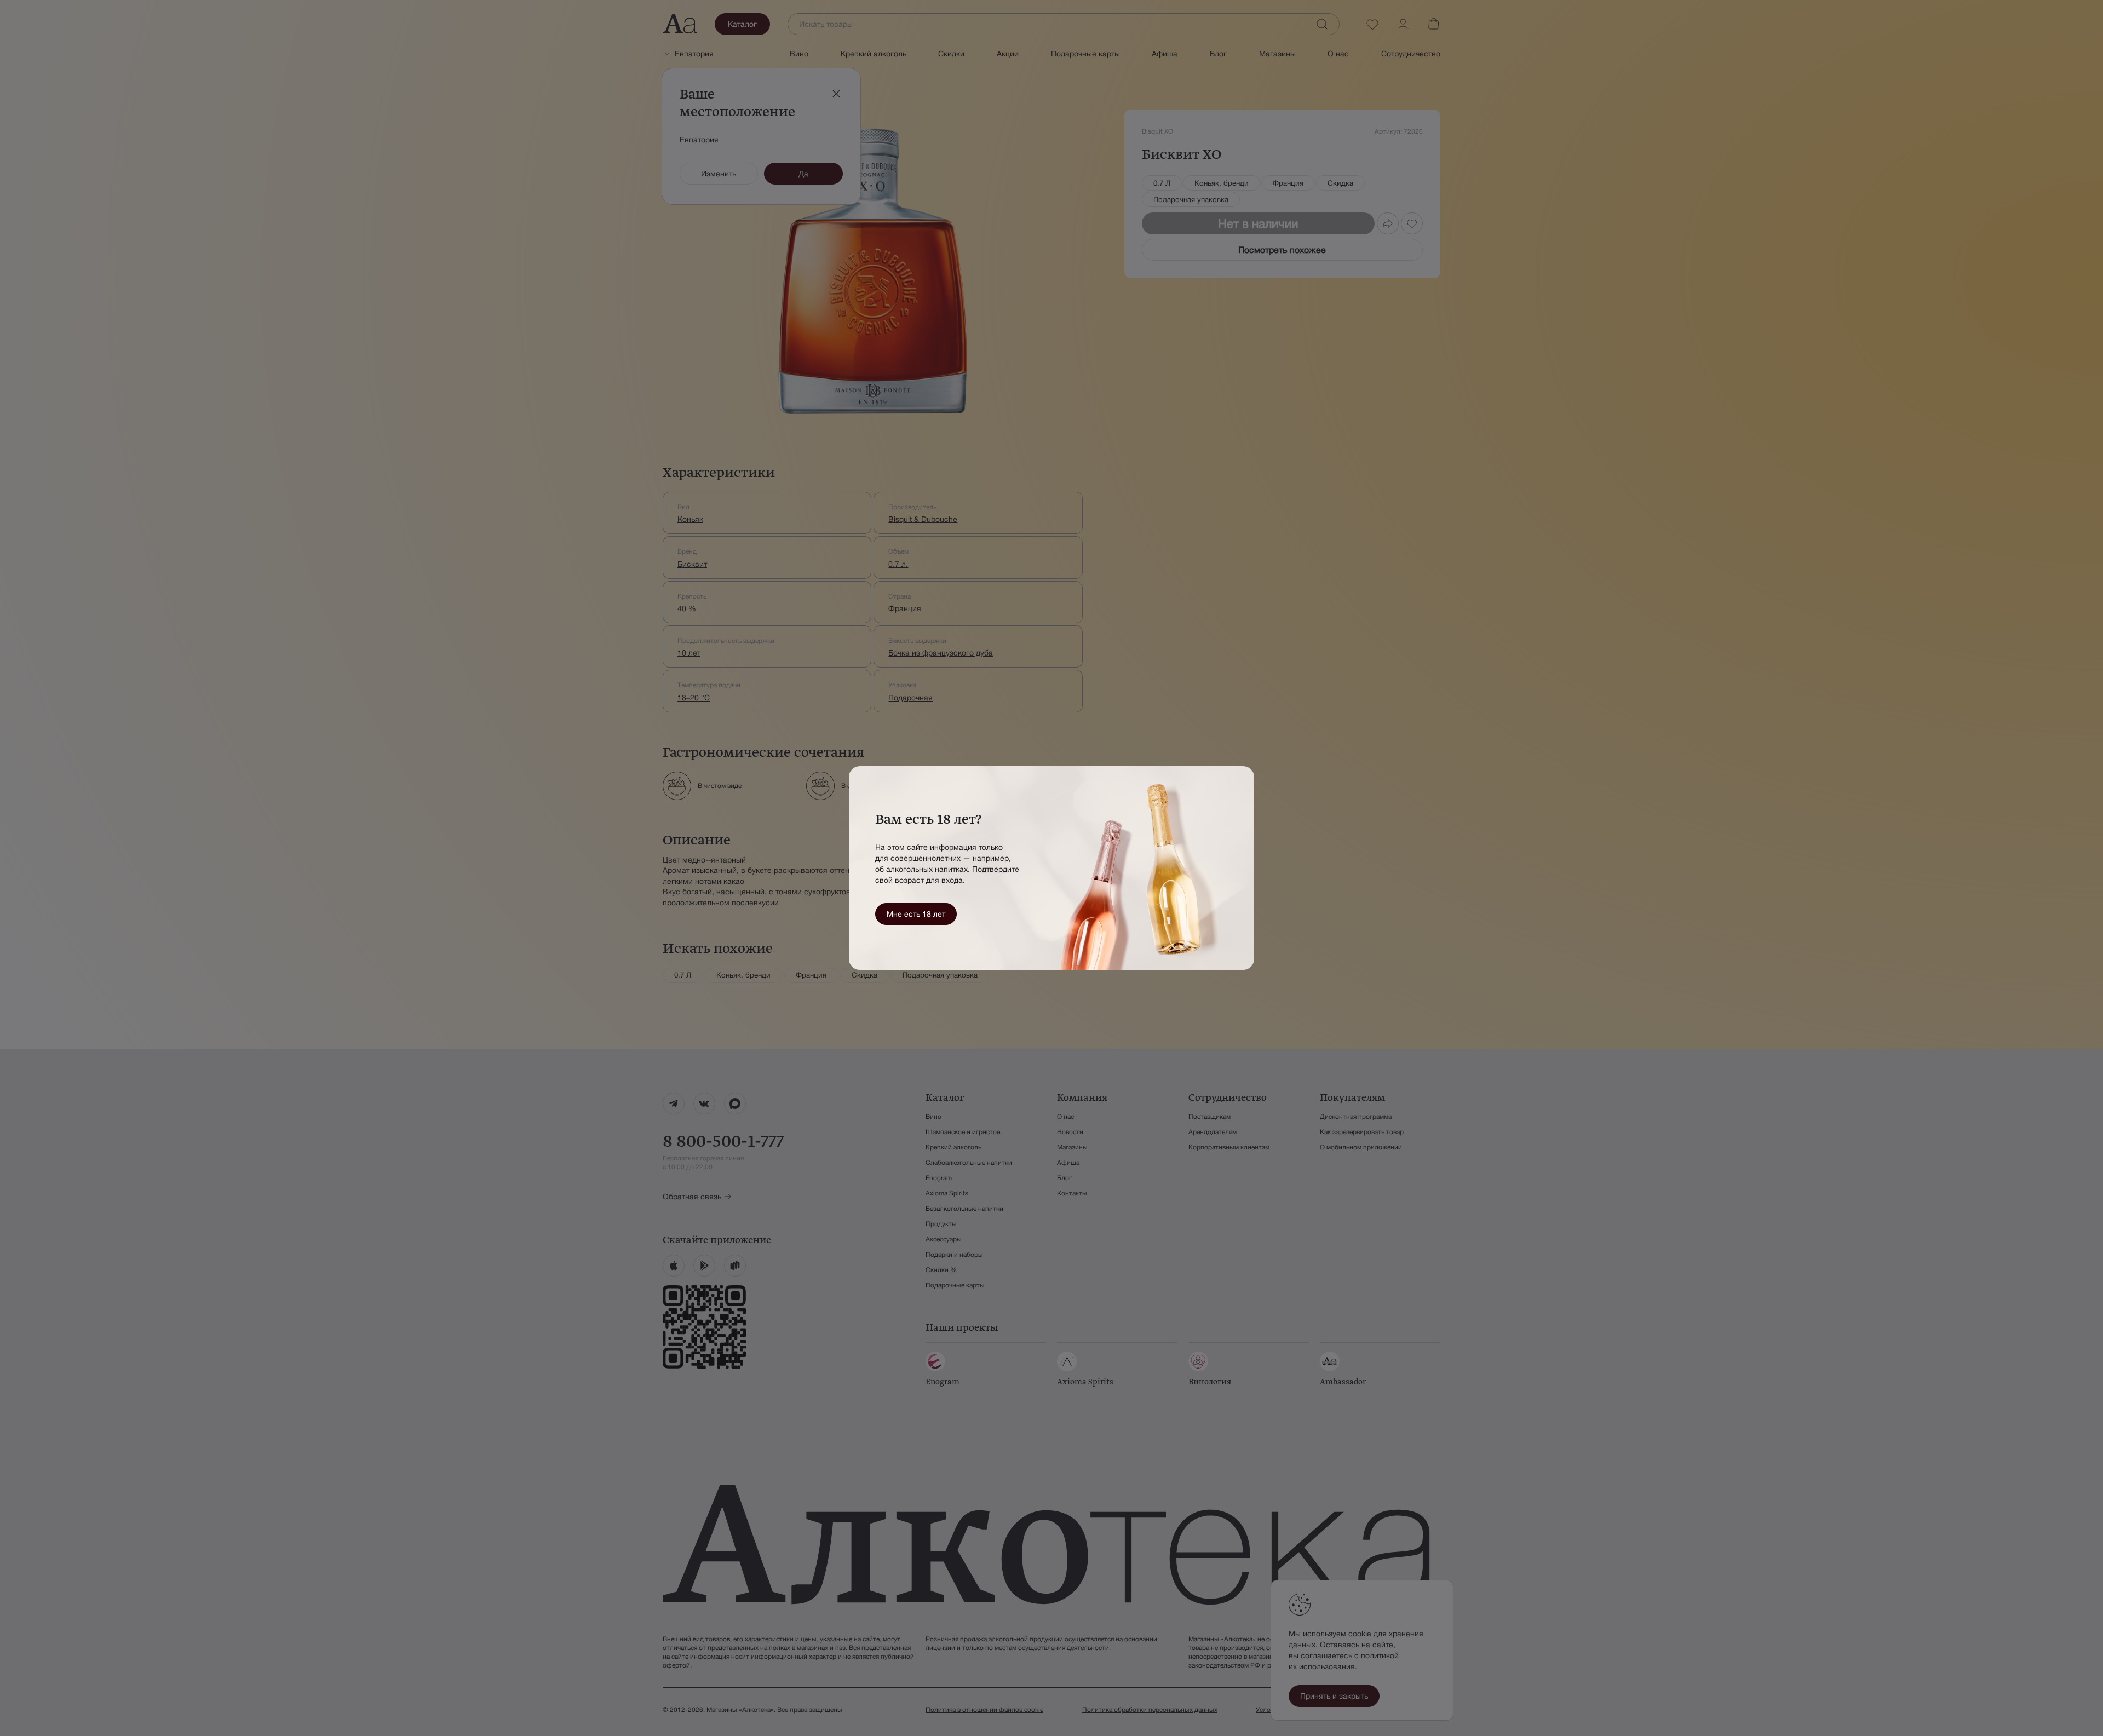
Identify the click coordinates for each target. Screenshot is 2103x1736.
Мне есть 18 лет (916, 914)
